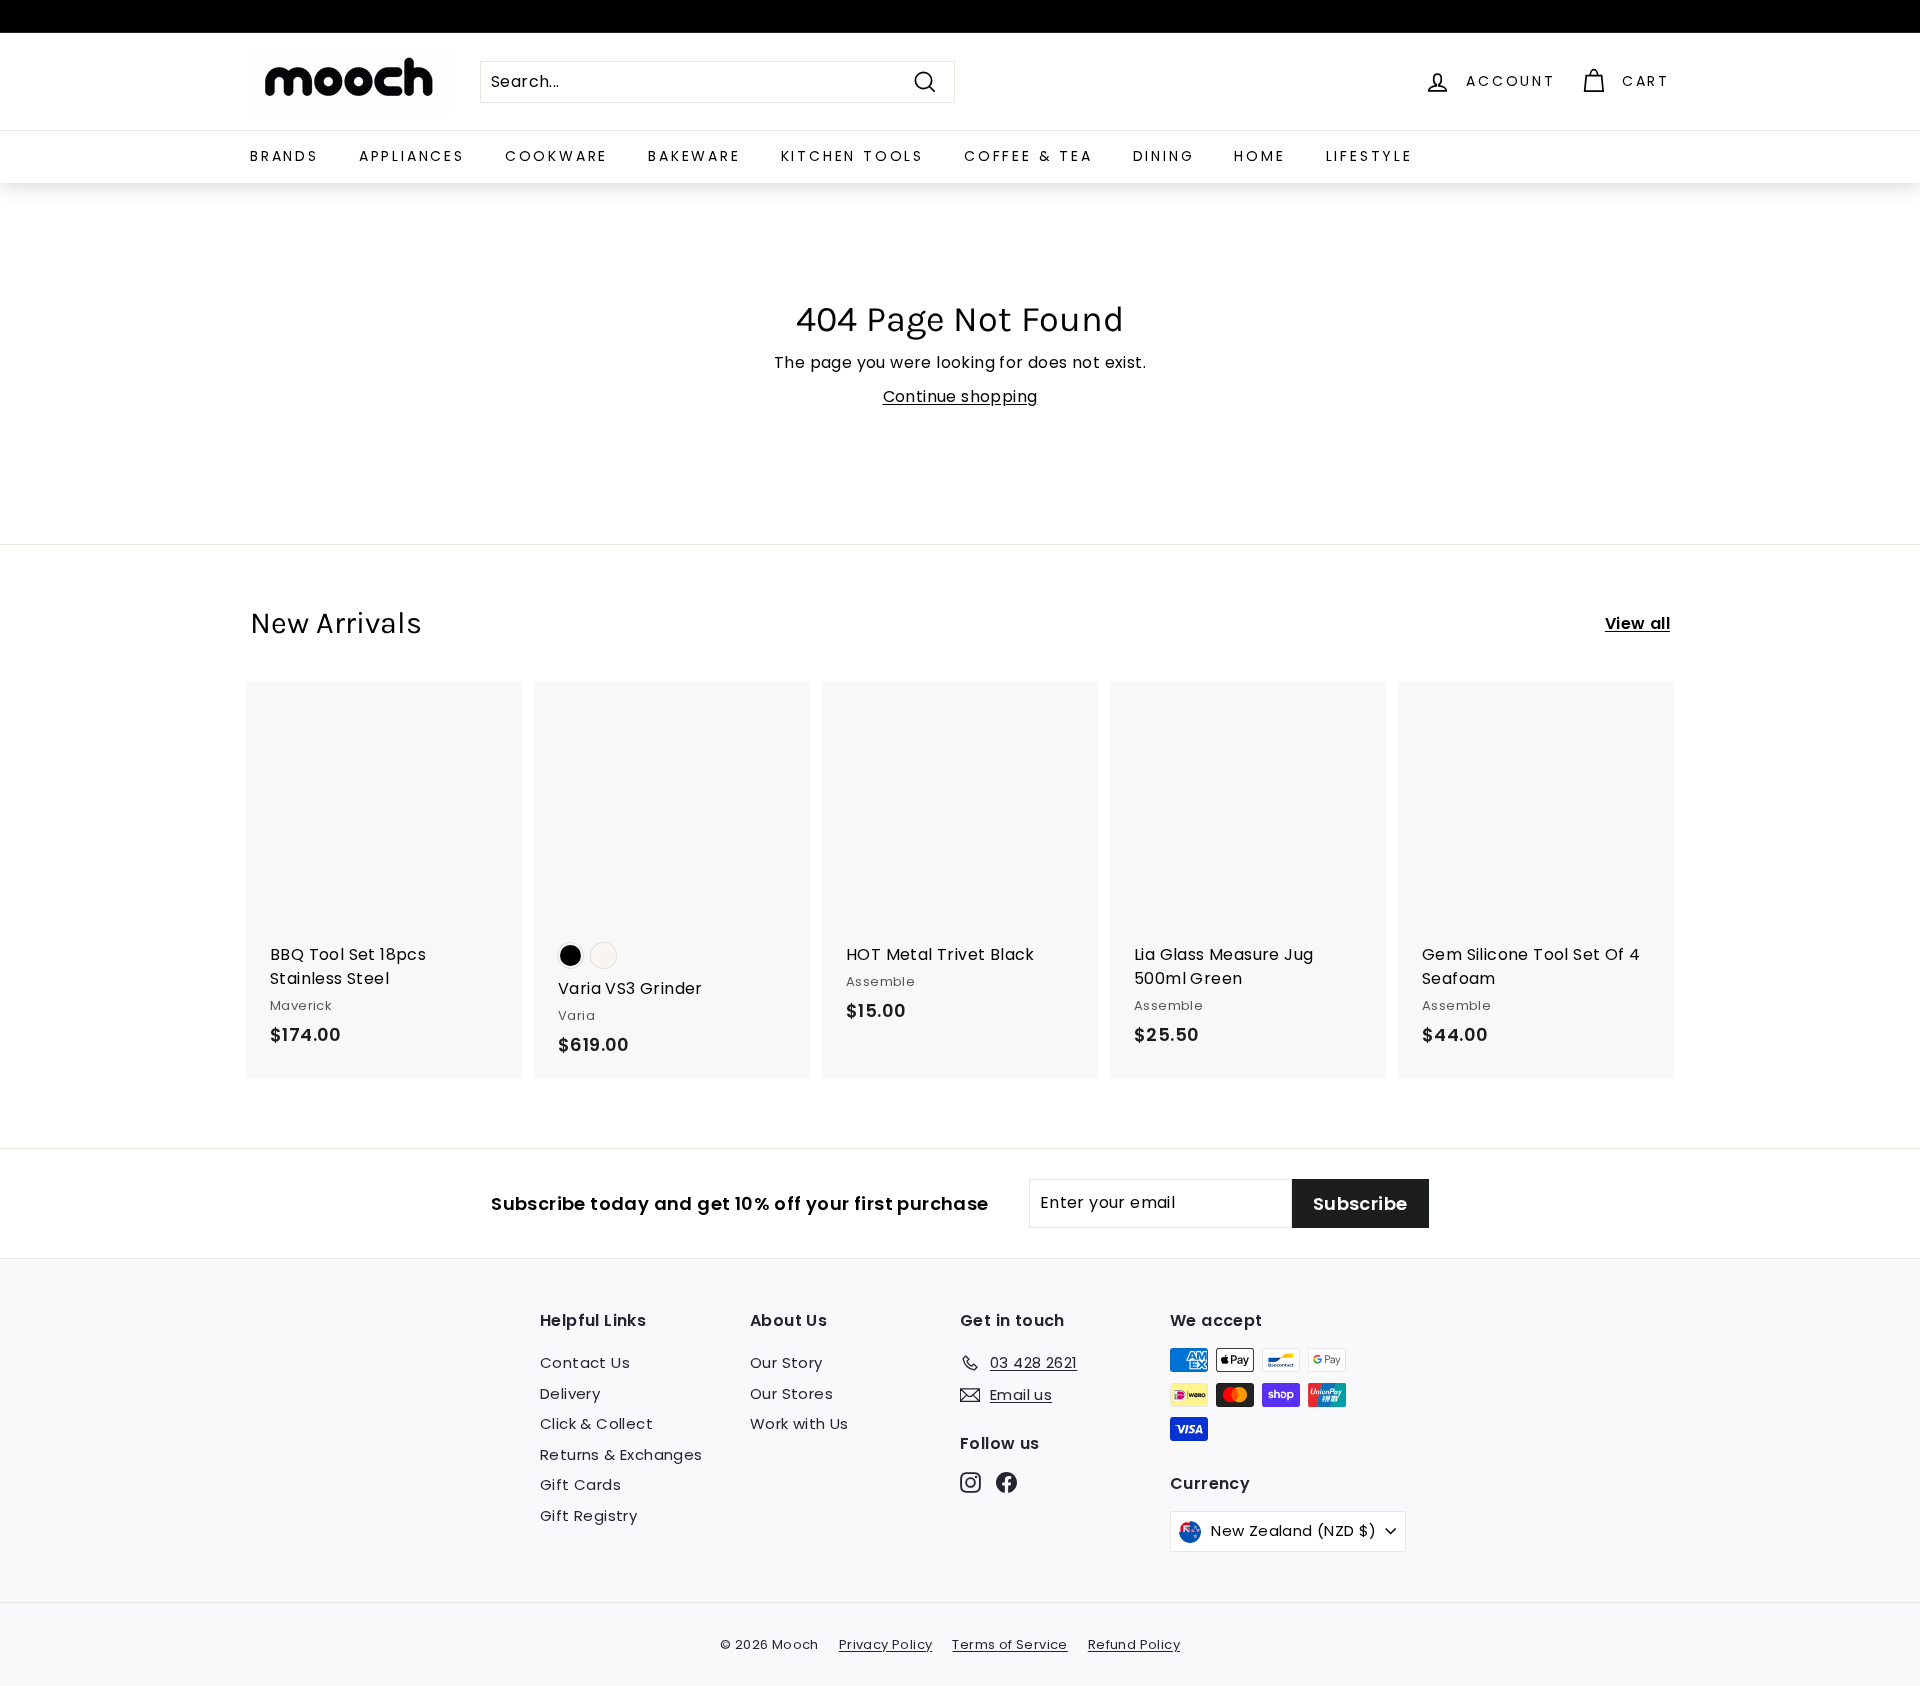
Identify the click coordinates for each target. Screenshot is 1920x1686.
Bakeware (694, 156)
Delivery (570, 1393)
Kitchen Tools (852, 156)
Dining (1164, 156)
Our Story (786, 1362)
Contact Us (585, 1362)
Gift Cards (580, 1484)
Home (1259, 156)
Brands (284, 156)
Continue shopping (960, 396)
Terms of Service (1009, 1644)
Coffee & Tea (1028, 156)
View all (1637, 623)
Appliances (412, 156)
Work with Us (799, 1423)
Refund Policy (1134, 1644)
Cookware (556, 156)
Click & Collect (596, 1423)
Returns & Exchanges (621, 1454)
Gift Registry (588, 1515)
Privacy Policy (886, 1644)
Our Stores (791, 1393)
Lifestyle (1369, 156)
